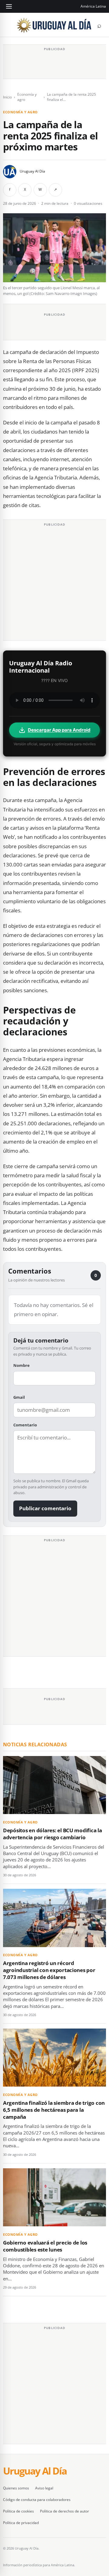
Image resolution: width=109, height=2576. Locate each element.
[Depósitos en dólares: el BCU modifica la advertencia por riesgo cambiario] (54, 1785)
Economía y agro (27, 97)
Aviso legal (44, 2488)
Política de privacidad (21, 2523)
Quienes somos (16, 2488)
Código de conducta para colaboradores (37, 2500)
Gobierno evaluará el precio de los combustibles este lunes (45, 2246)
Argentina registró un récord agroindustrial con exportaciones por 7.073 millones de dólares (49, 1970)
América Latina (93, 6)
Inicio (7, 97)
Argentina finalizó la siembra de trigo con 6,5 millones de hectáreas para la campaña (54, 2110)
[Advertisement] (54, 63)
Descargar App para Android (59, 730)
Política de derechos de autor (64, 2511)
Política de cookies (18, 2511)
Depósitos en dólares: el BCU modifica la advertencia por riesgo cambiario (53, 1834)
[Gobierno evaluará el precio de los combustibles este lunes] (54, 2197)
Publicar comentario (45, 1508)
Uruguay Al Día (32, 171)
